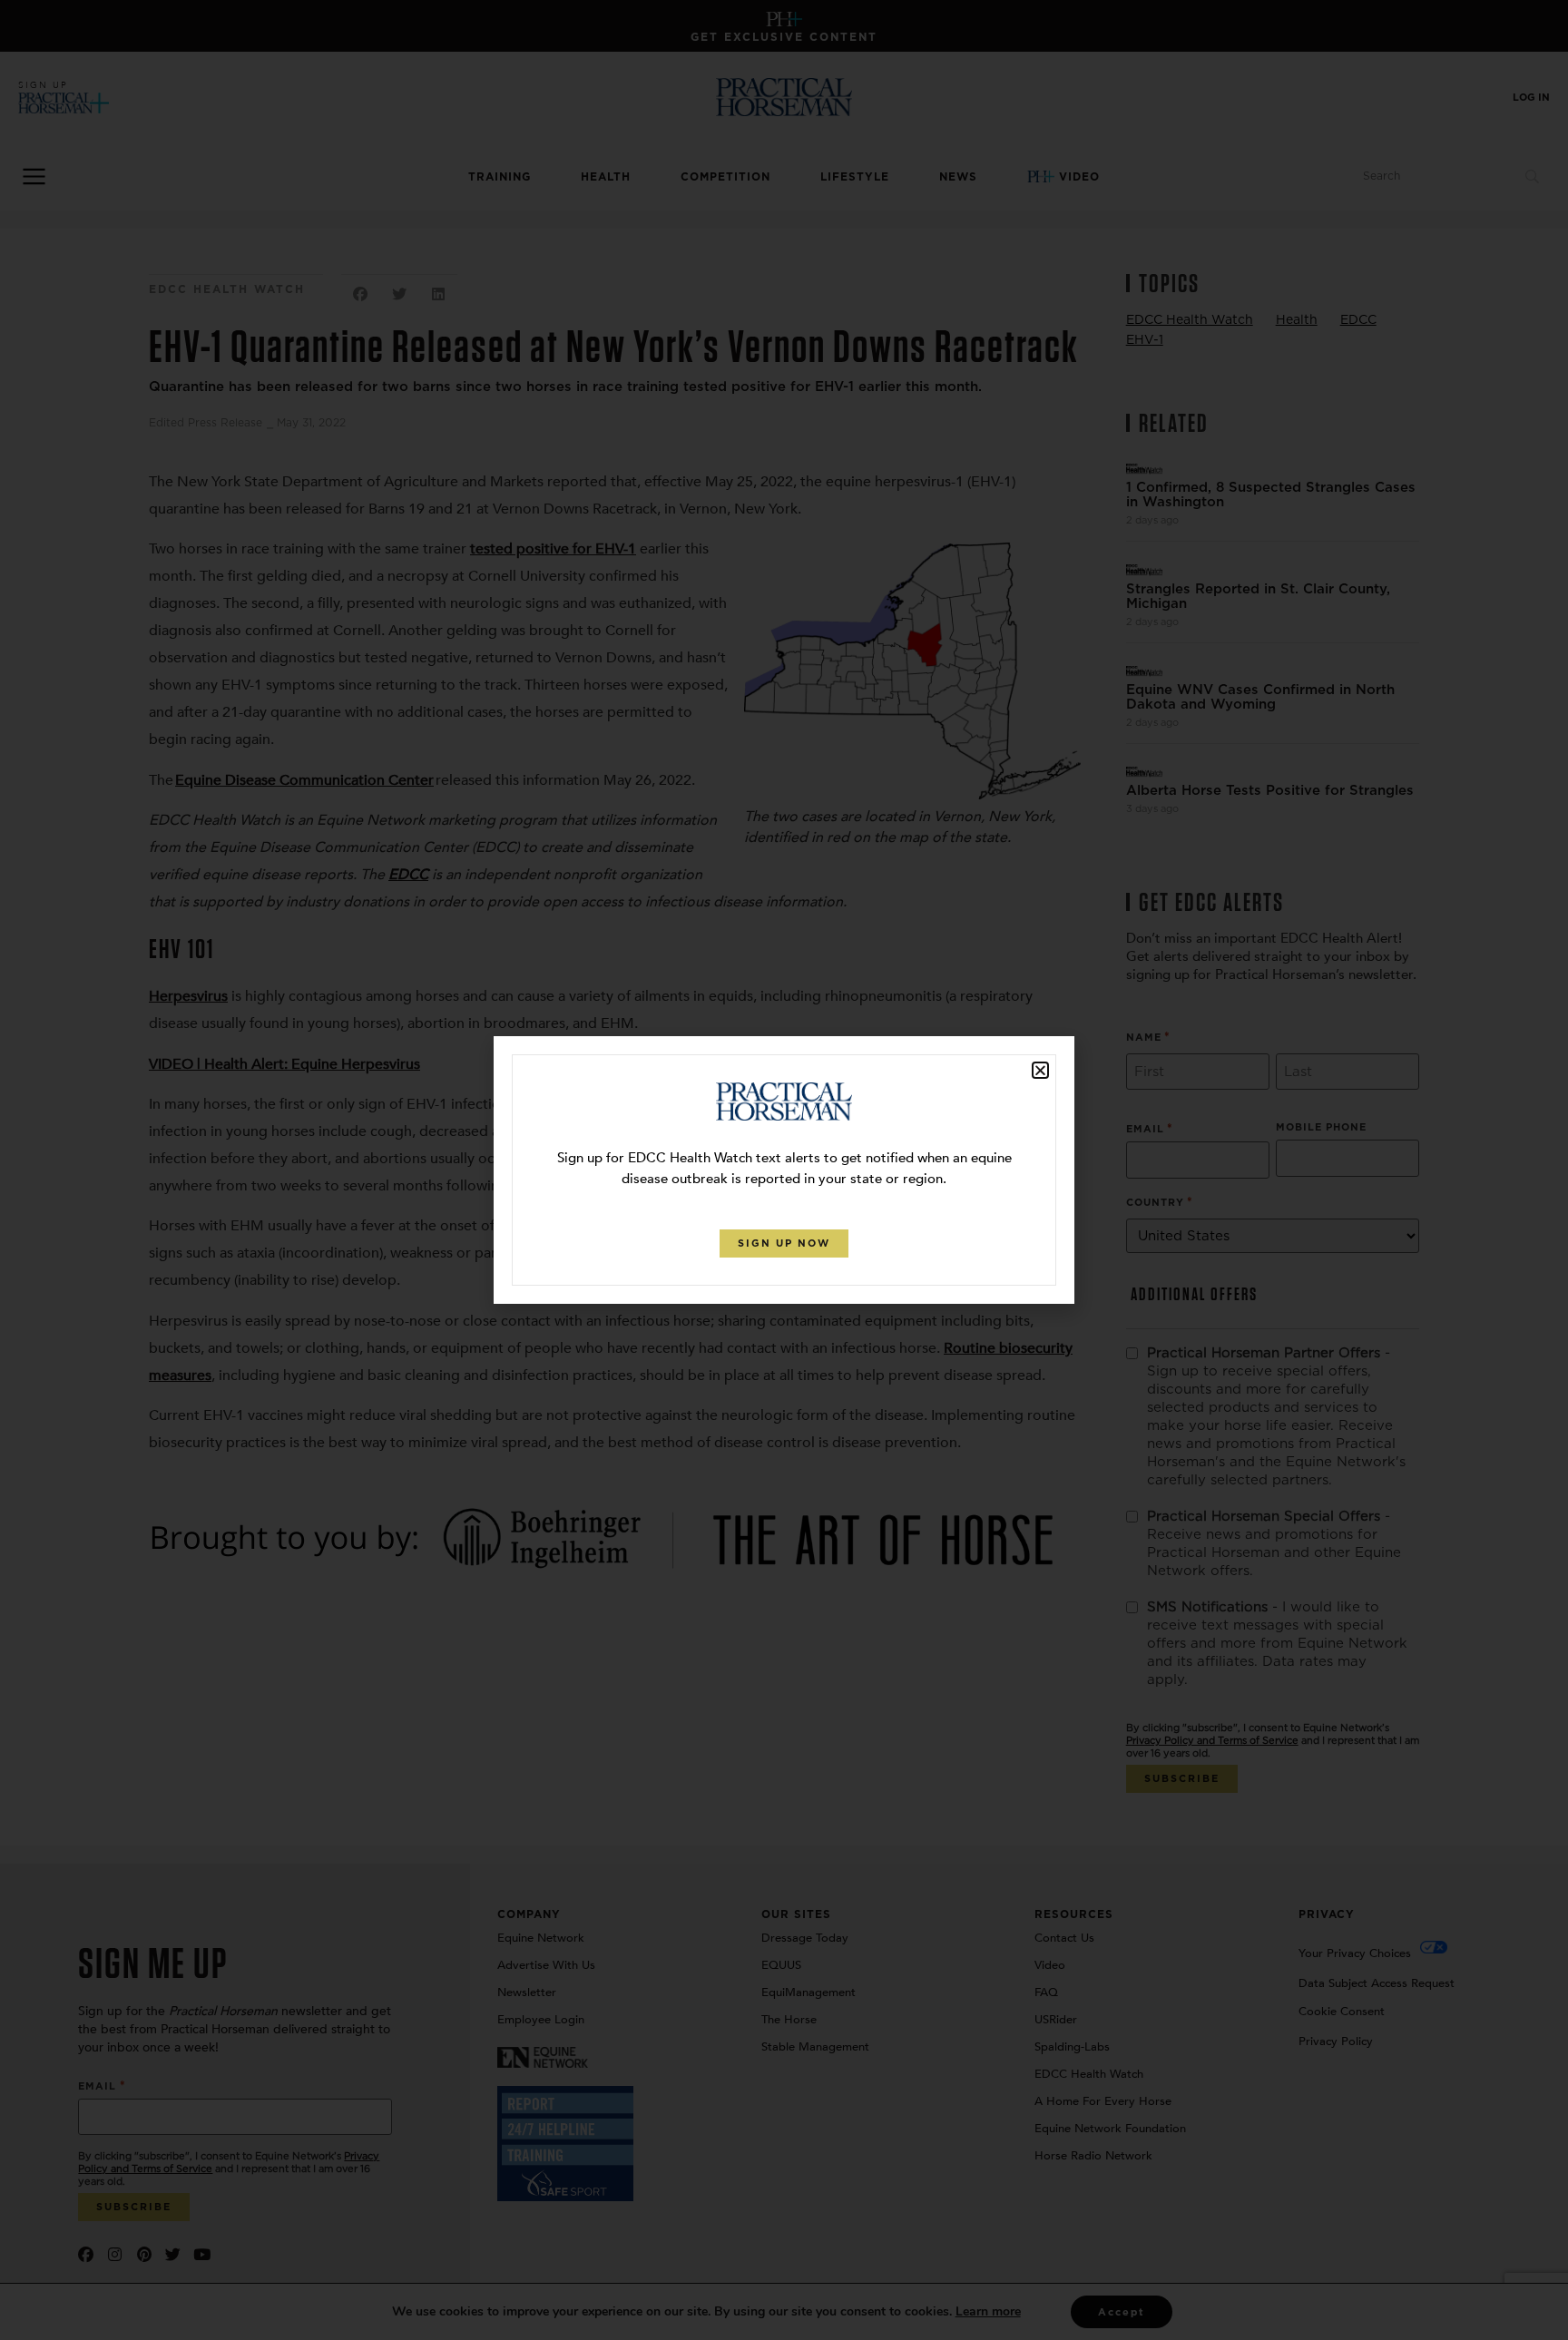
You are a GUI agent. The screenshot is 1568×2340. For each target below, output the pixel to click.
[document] (784, 1170)
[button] (1040, 1070)
